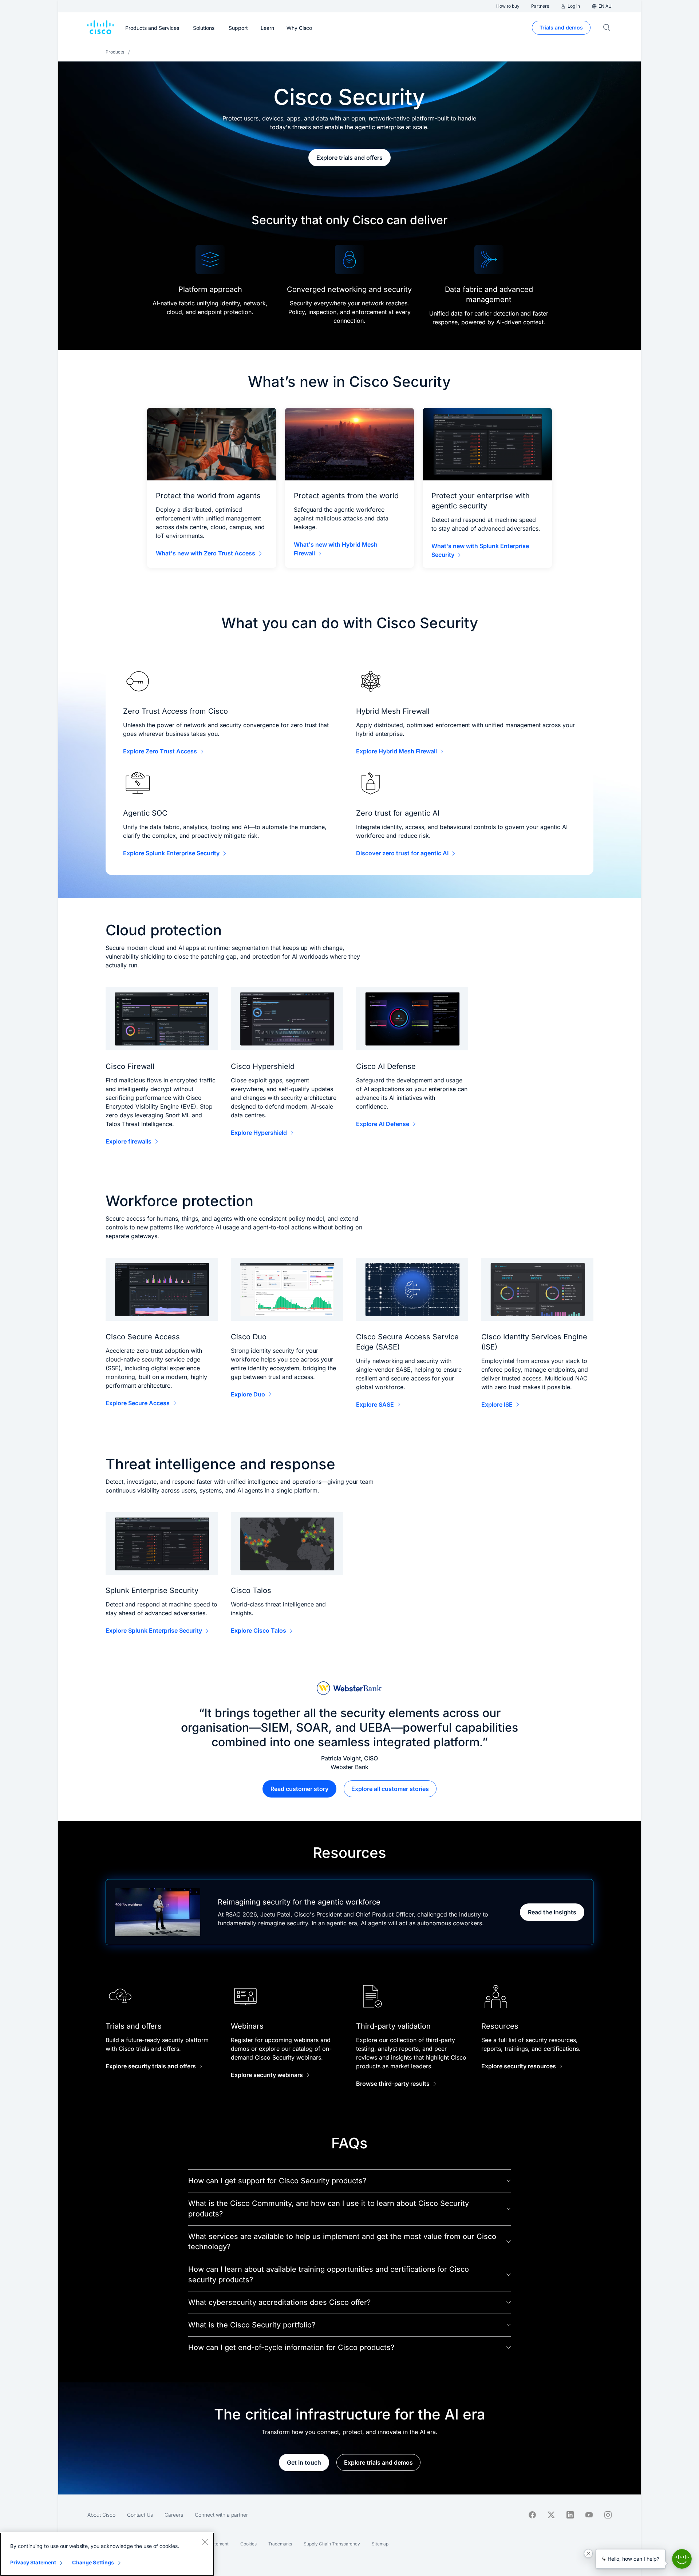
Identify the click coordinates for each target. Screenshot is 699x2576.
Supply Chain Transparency (332, 2544)
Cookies (248, 2544)
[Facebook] (532, 2515)
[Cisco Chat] (682, 2559)
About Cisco (101, 2515)
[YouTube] (589, 2515)
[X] (551, 2515)
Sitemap (380, 2544)
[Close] (205, 2542)
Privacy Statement (33, 2562)
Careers (174, 2515)
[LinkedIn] (570, 2515)
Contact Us (140, 2515)
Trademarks (280, 2544)
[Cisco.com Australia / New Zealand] (100, 28)
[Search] (607, 28)
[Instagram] (608, 2515)
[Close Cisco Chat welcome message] (588, 2553)
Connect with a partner (221, 2515)
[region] (107, 2554)
